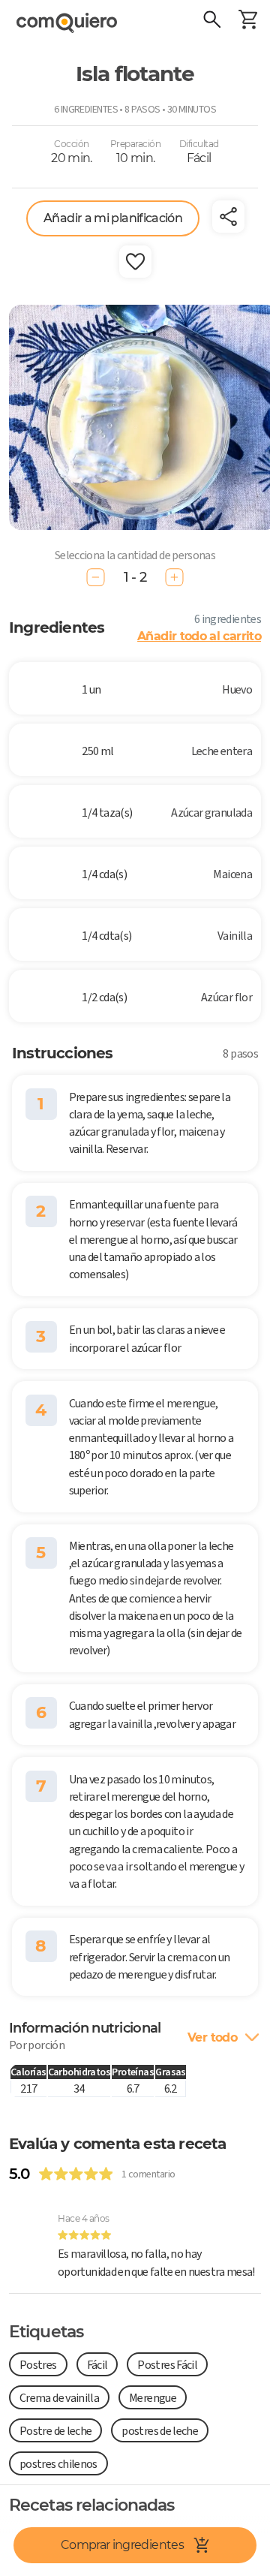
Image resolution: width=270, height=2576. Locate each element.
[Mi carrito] (247, 21)
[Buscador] (211, 21)
